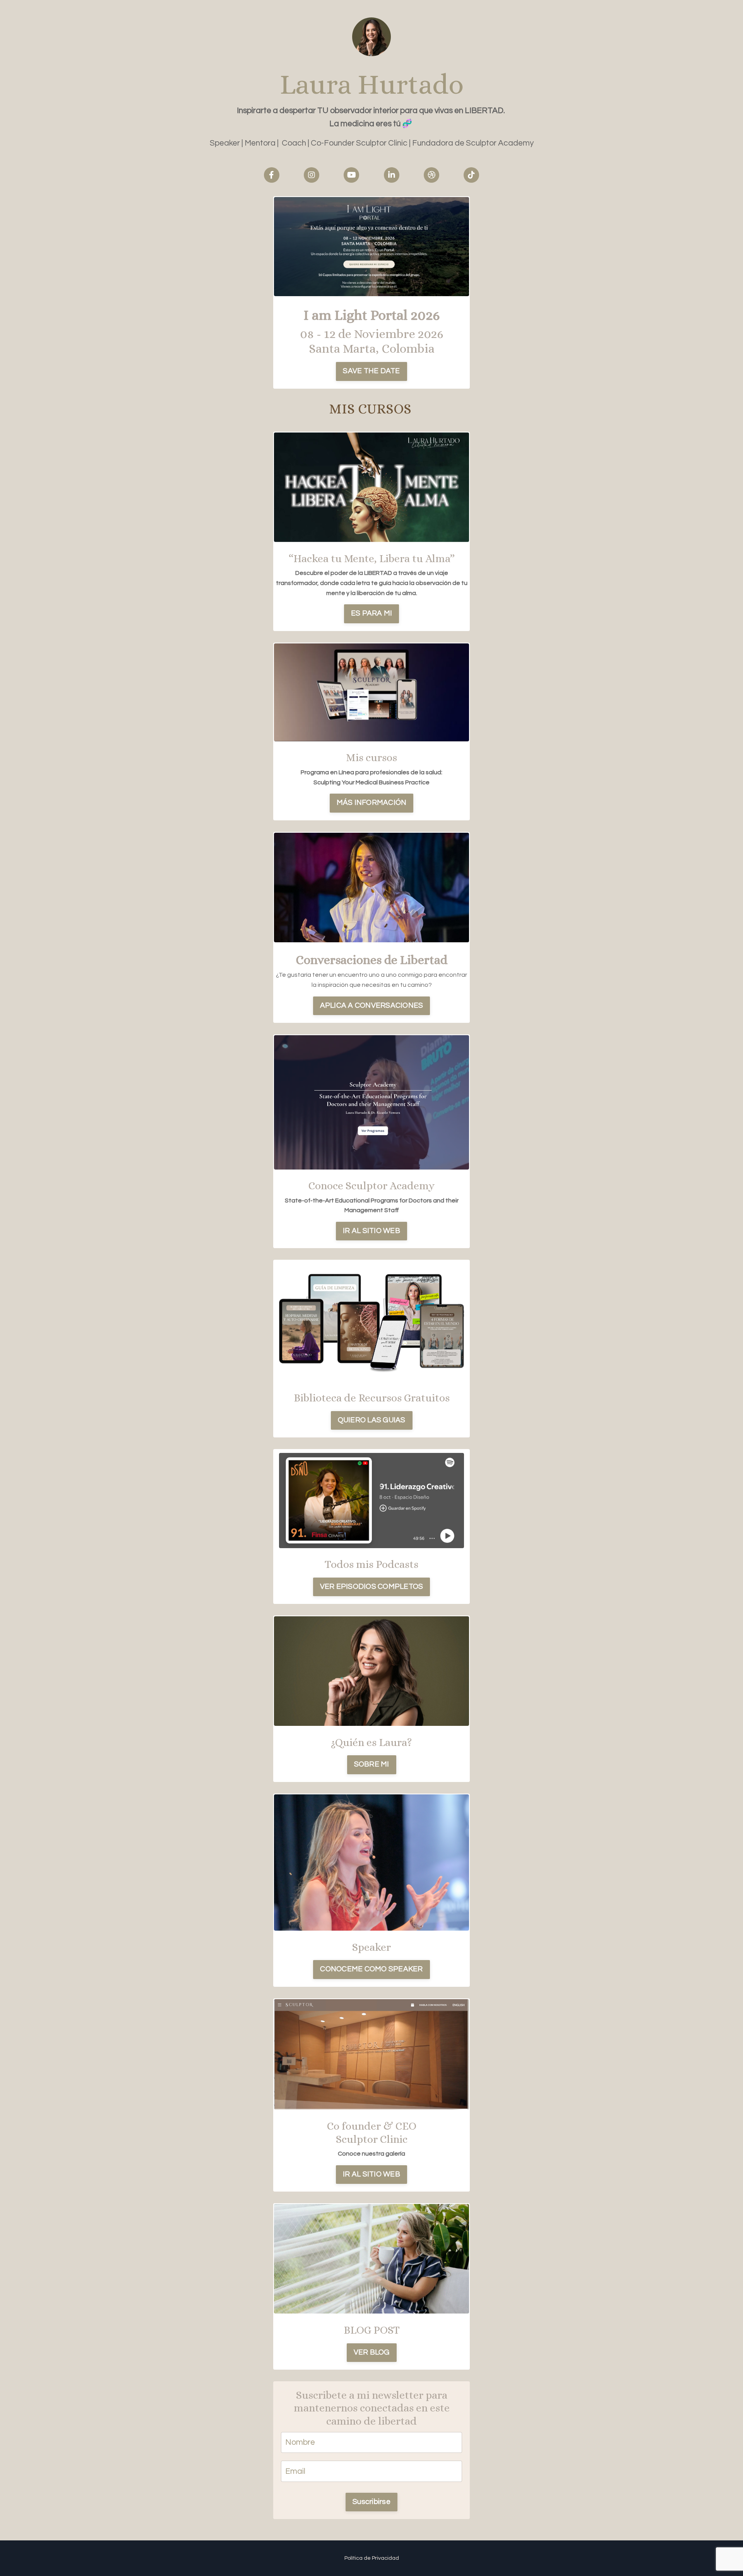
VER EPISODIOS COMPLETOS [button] (372, 1587)
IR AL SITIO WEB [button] (371, 1231)
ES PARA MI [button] (372, 613)
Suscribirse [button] (371, 2502)
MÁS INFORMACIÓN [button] (372, 803)
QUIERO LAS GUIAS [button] (372, 1420)
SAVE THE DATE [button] (371, 371)
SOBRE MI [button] (372, 1764)
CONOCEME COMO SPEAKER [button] (371, 1969)
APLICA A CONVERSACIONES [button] (372, 1006)
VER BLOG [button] (372, 2352)
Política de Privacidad (372, 2558)
